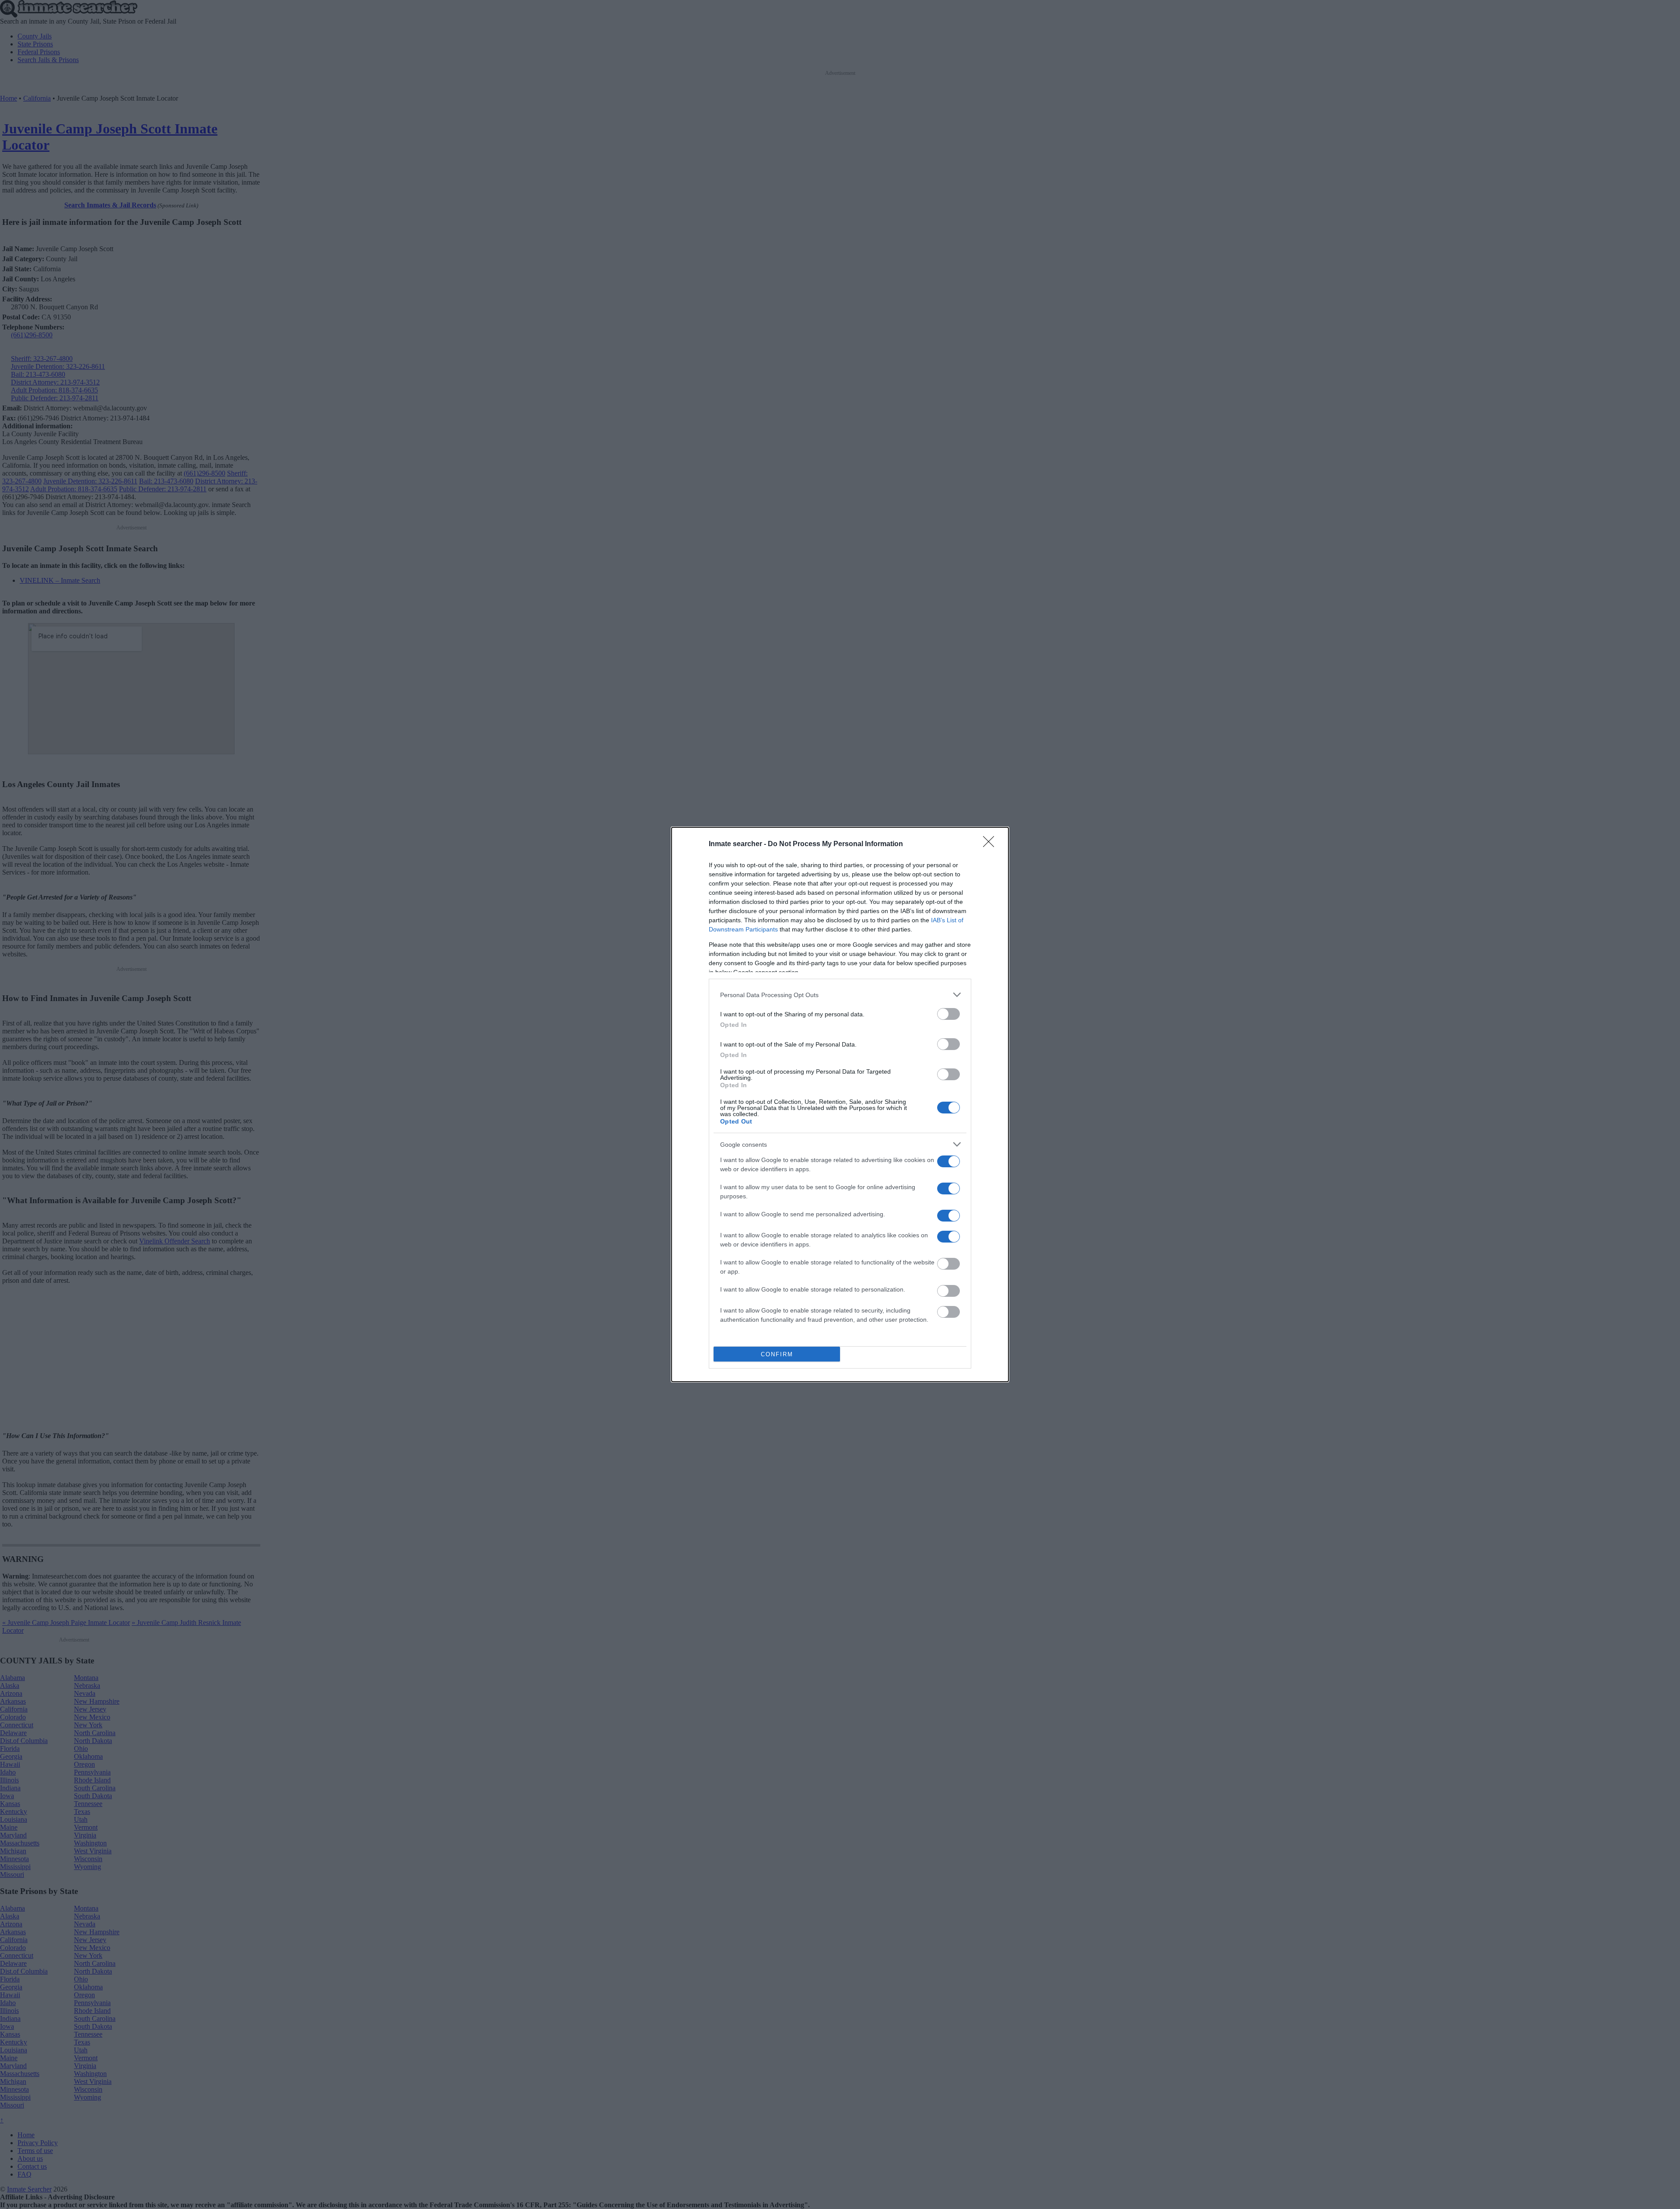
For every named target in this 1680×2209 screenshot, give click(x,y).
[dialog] (840, 1104)
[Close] (991, 844)
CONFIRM (777, 1354)
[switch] (948, 1014)
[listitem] (840, 995)
